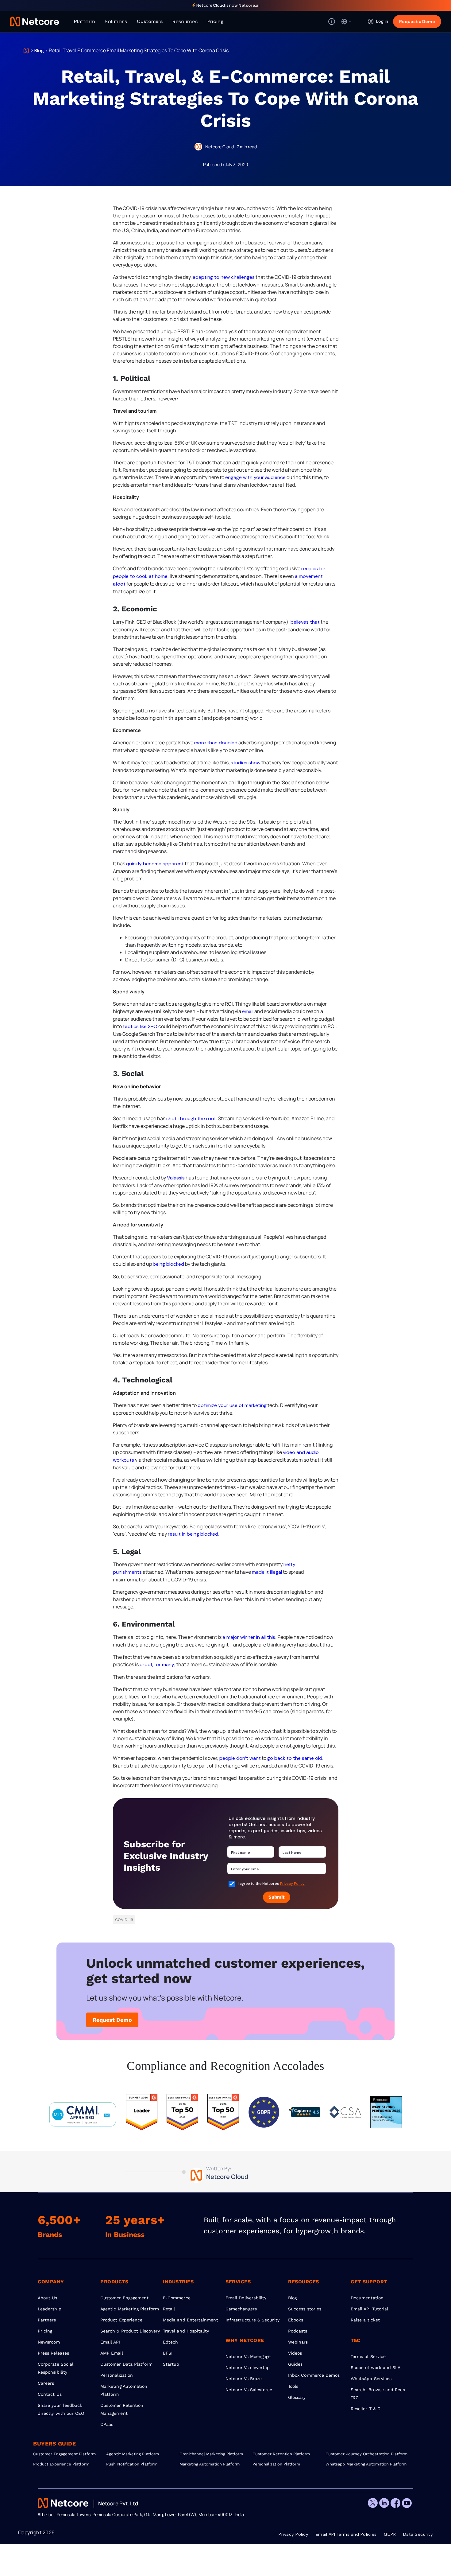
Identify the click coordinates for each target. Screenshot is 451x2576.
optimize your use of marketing (232, 1405)
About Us (48, 2298)
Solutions (116, 21)
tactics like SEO (140, 1026)
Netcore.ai (249, 5)
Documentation (367, 2298)
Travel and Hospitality (186, 2331)
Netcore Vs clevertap (248, 2368)
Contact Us (50, 2394)
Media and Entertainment (191, 2320)
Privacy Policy (292, 1884)
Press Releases (53, 2353)
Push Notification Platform (132, 2464)
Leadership (50, 2309)
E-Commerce (177, 2298)
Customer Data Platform (127, 2364)
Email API (110, 2342)
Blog (39, 51)
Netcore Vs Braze (244, 2379)
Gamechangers (241, 2309)
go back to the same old (295, 1758)
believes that (305, 622)
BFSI (168, 2353)
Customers (150, 21)
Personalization (117, 2375)
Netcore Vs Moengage (248, 2356)
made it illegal (267, 1572)
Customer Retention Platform (281, 2454)
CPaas (107, 2424)
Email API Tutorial (369, 2309)
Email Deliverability (246, 2298)
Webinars (298, 2342)
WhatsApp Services (371, 2379)
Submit (277, 1897)
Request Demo (112, 2020)
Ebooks (296, 2320)
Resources (185, 21)
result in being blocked (193, 1534)
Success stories (305, 2309)
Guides (295, 2364)
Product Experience (121, 2320)
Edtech (170, 2342)
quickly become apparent (155, 864)
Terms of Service (368, 2356)
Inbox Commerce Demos (314, 2375)
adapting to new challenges (224, 277)
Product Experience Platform (61, 2464)
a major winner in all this (249, 1637)
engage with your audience (255, 477)
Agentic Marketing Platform (130, 2309)
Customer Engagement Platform (64, 2454)
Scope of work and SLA (376, 2368)
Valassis (176, 1178)
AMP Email (112, 2353)
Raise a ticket (365, 2320)
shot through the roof (191, 1118)
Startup (171, 2364)
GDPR (390, 2534)
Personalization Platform (276, 2464)
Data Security (418, 2534)
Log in (382, 21)
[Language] (346, 21)
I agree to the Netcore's (271, 1884)
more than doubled (216, 743)
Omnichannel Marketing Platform (211, 2454)
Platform (84, 21)
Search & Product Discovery (130, 2331)
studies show (246, 763)
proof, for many (157, 1664)
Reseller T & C (366, 2409)
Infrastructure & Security (252, 2320)
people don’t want (240, 1758)
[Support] (332, 21)
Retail (169, 2309)
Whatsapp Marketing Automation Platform (362, 2464)
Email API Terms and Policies (346, 2534)
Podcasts (298, 2331)
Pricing (216, 21)
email (248, 1011)
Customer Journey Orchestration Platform (362, 2454)
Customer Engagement (124, 2298)
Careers (46, 2383)
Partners (47, 2320)
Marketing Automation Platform (210, 2464)
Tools (293, 2386)
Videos (295, 2353)
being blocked (168, 1264)
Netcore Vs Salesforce (249, 2390)
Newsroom (49, 2342)
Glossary (297, 2397)
